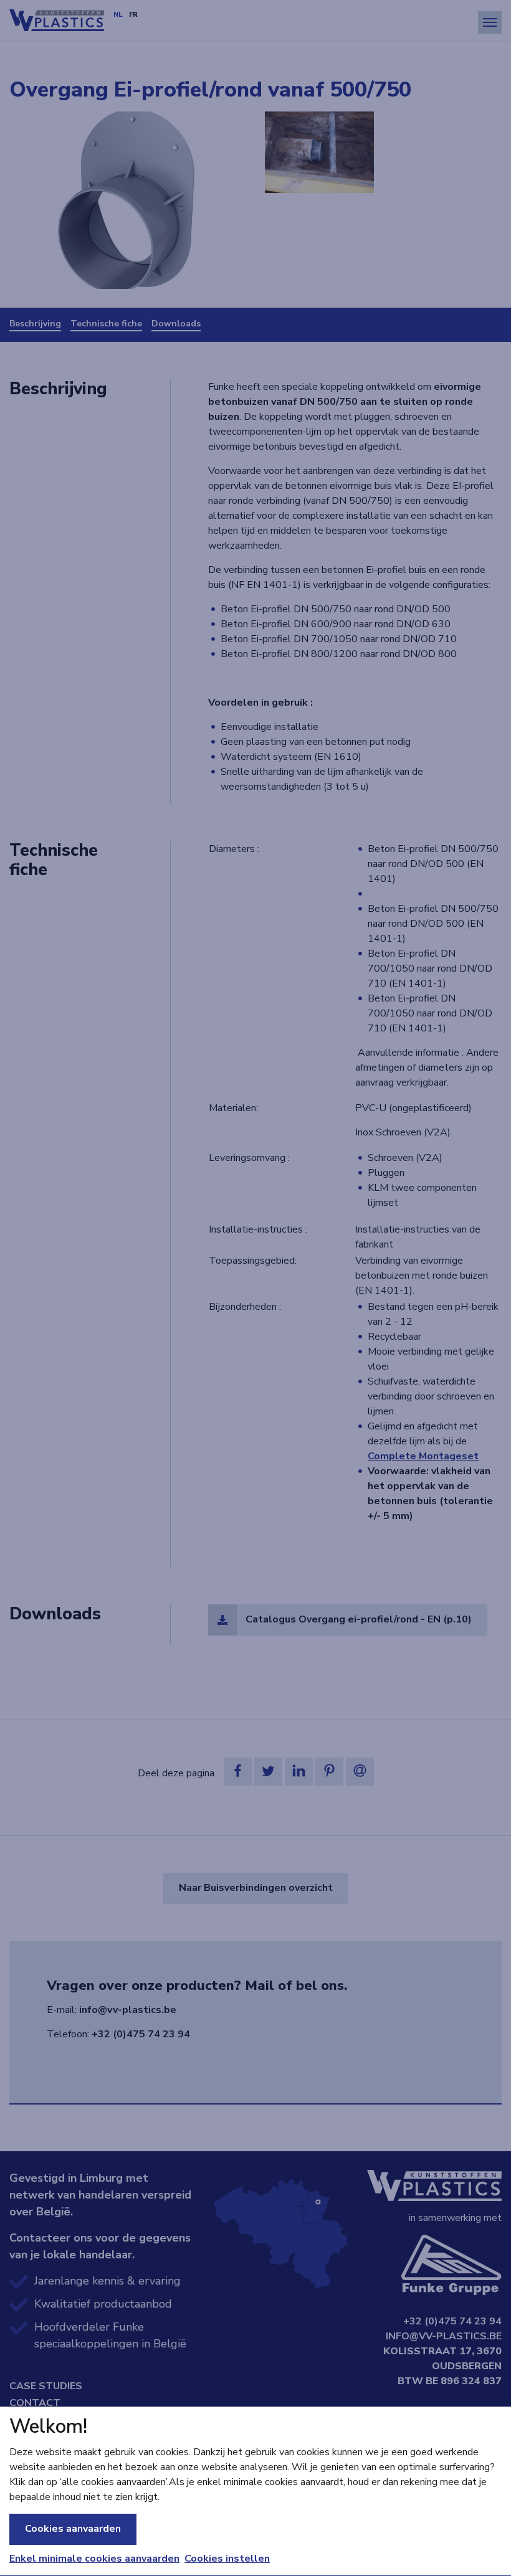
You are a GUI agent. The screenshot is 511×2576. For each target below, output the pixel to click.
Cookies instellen (227, 2559)
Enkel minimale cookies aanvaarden (94, 2559)
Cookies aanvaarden (73, 2529)
